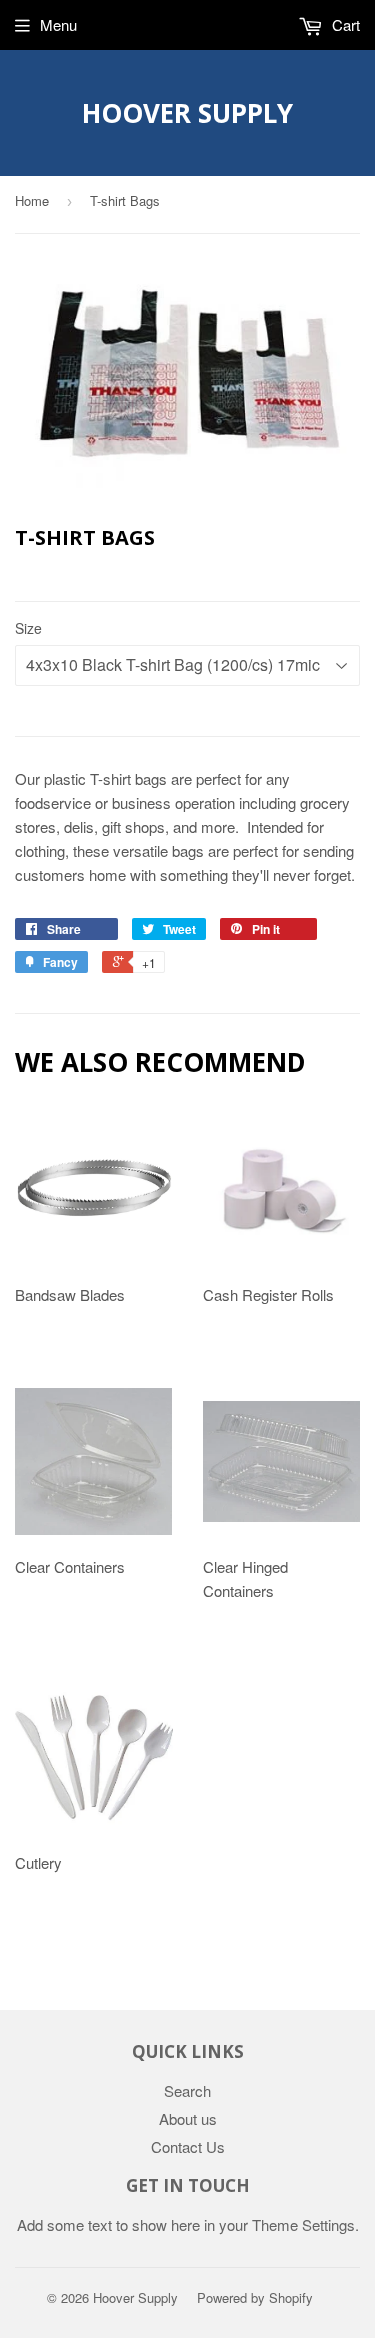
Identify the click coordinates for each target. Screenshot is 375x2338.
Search (187, 2090)
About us (188, 2118)
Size (28, 628)
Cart (344, 24)
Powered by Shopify (255, 2297)
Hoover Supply (187, 113)
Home (32, 200)
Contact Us (188, 2146)
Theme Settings (303, 2224)
